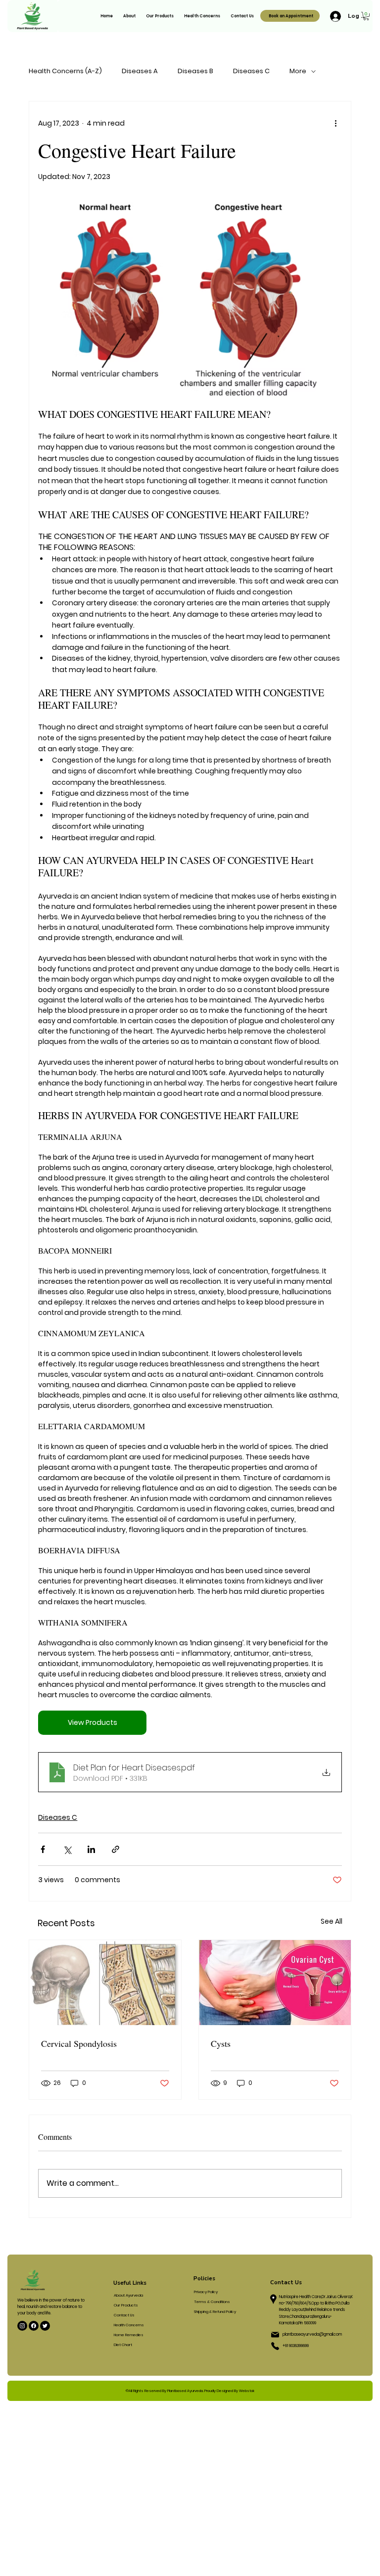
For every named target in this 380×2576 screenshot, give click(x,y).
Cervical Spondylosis (79, 2043)
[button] (366, 16)
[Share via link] (116, 1849)
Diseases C (251, 71)
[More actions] (336, 123)
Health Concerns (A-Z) (65, 71)
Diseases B (195, 71)
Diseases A (140, 71)
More (298, 71)
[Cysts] (275, 1983)
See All (332, 1921)
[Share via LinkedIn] (91, 1849)
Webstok (247, 2391)
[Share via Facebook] (43, 1849)
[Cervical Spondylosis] (105, 1983)
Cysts (221, 2043)
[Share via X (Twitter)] (67, 1849)
